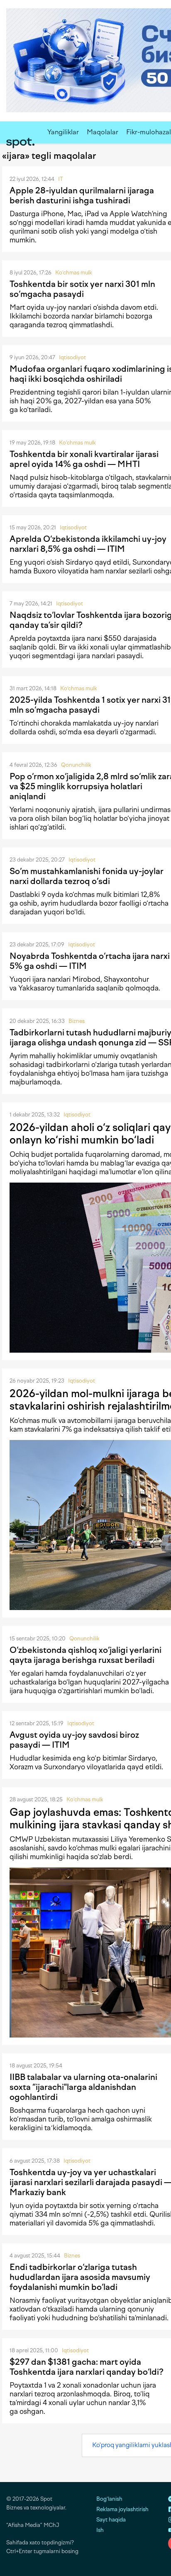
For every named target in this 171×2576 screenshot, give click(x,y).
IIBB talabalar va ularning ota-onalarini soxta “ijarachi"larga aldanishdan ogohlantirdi (83, 2087)
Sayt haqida (111, 2520)
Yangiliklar (63, 132)
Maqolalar (103, 132)
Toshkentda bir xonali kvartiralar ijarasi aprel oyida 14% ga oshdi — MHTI (84, 459)
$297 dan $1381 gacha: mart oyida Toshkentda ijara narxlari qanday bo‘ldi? (87, 2367)
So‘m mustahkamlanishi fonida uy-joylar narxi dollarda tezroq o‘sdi (87, 876)
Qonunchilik (76, 765)
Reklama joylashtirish (122, 2509)
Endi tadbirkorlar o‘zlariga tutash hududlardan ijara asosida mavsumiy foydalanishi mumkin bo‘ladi (80, 2277)
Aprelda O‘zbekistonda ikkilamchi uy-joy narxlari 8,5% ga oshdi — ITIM (88, 544)
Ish (100, 2530)
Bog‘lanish (109, 2499)
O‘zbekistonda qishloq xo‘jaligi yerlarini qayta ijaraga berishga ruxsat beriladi (85, 1655)
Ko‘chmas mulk (74, 273)
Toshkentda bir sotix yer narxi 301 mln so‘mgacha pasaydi (82, 289)
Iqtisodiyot (72, 357)
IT (61, 179)
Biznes (77, 1021)
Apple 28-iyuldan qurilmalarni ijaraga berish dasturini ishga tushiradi (82, 195)
